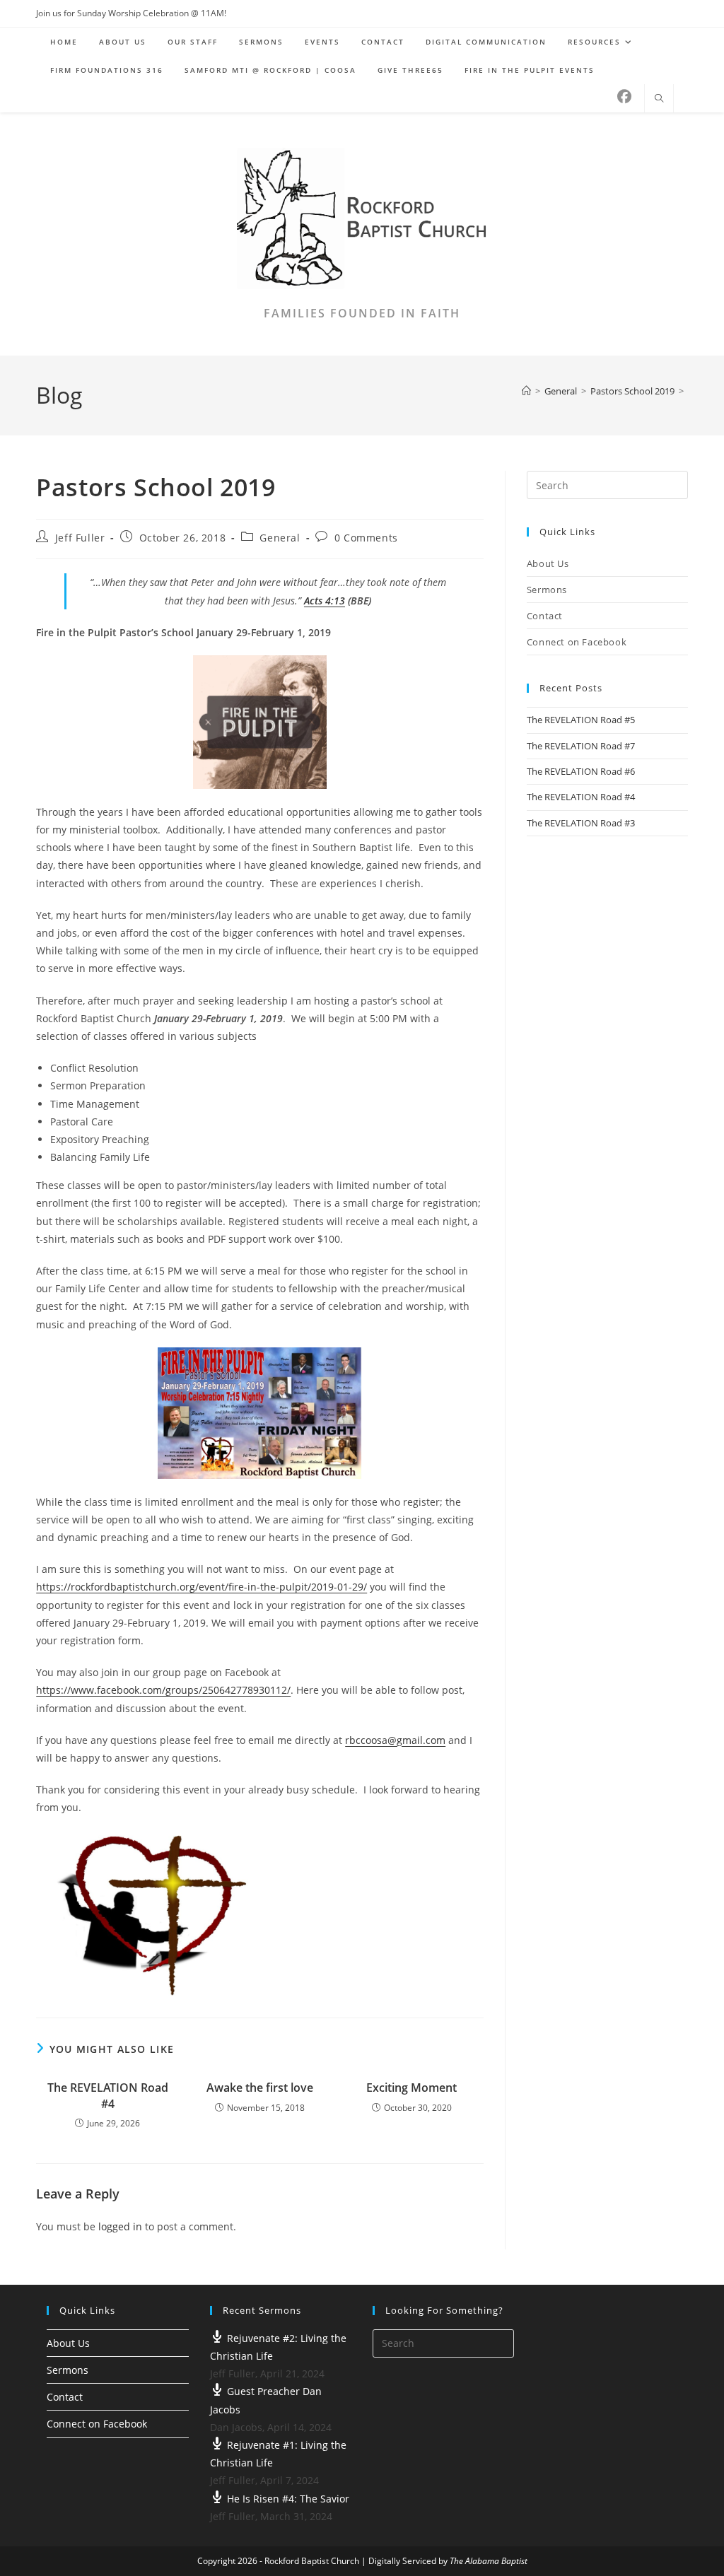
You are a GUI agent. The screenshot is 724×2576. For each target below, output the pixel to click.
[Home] (526, 391)
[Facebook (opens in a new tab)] (624, 97)
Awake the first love (260, 2088)
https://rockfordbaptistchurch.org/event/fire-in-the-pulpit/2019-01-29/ (202, 1587)
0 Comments (366, 538)
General (280, 538)
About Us (548, 563)
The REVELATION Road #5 (581, 720)
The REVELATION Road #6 (581, 771)
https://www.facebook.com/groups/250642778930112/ (163, 1690)
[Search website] (659, 99)
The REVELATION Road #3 (581, 823)
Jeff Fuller (80, 538)
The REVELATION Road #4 (108, 2095)
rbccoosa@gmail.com (395, 1740)
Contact (545, 616)
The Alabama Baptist (489, 2561)
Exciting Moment (411, 2088)
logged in (120, 2226)
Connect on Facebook (577, 642)
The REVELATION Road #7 (581, 746)
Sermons (547, 590)
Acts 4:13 (325, 601)
